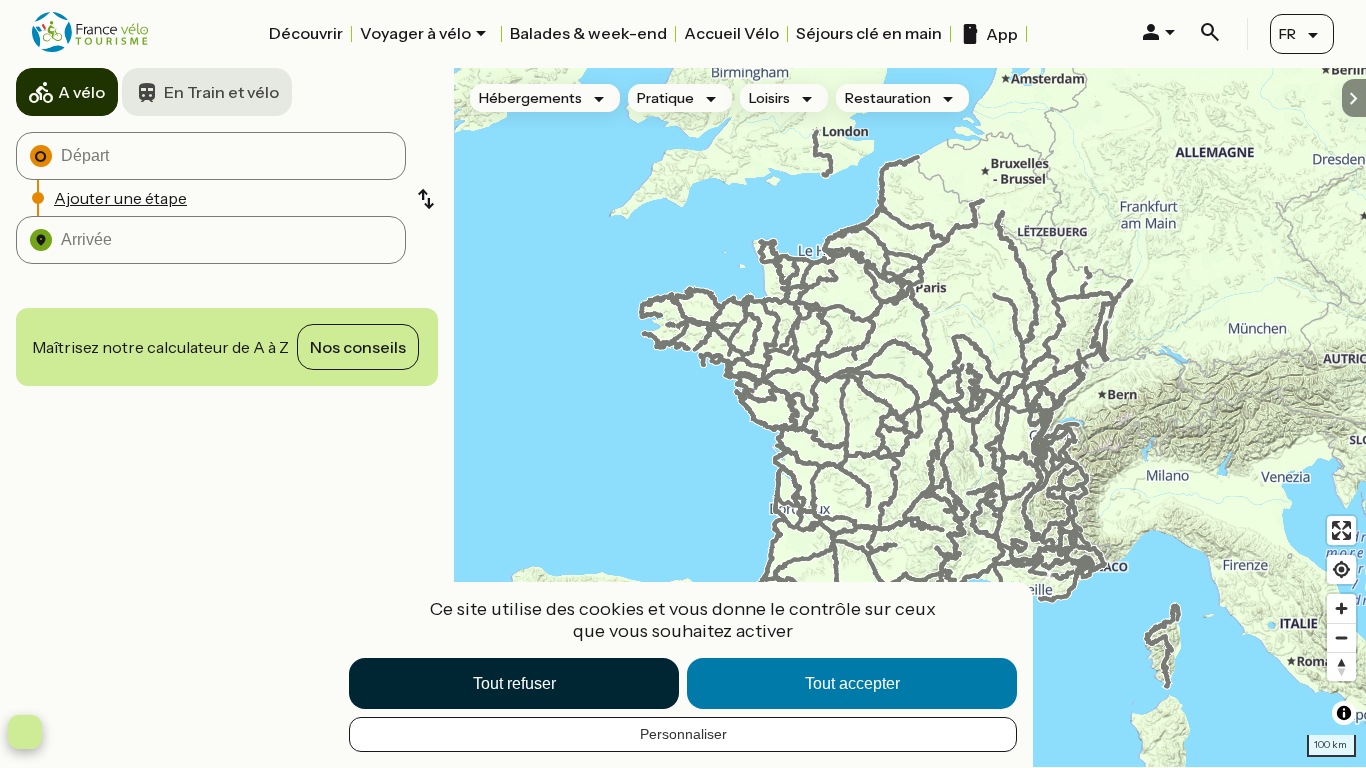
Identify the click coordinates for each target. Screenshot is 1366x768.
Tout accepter (852, 683)
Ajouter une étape (120, 198)
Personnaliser (683, 734)
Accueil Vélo (731, 33)
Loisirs (769, 98)
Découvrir (306, 33)
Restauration (888, 98)
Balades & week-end (588, 33)
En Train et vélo (221, 92)
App (1002, 34)
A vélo (81, 92)
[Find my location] (1341, 569)
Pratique (665, 98)
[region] (910, 417)
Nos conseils (358, 347)
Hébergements (530, 98)
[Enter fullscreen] (1341, 530)
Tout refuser (514, 683)
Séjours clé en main (869, 33)
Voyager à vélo (415, 33)
